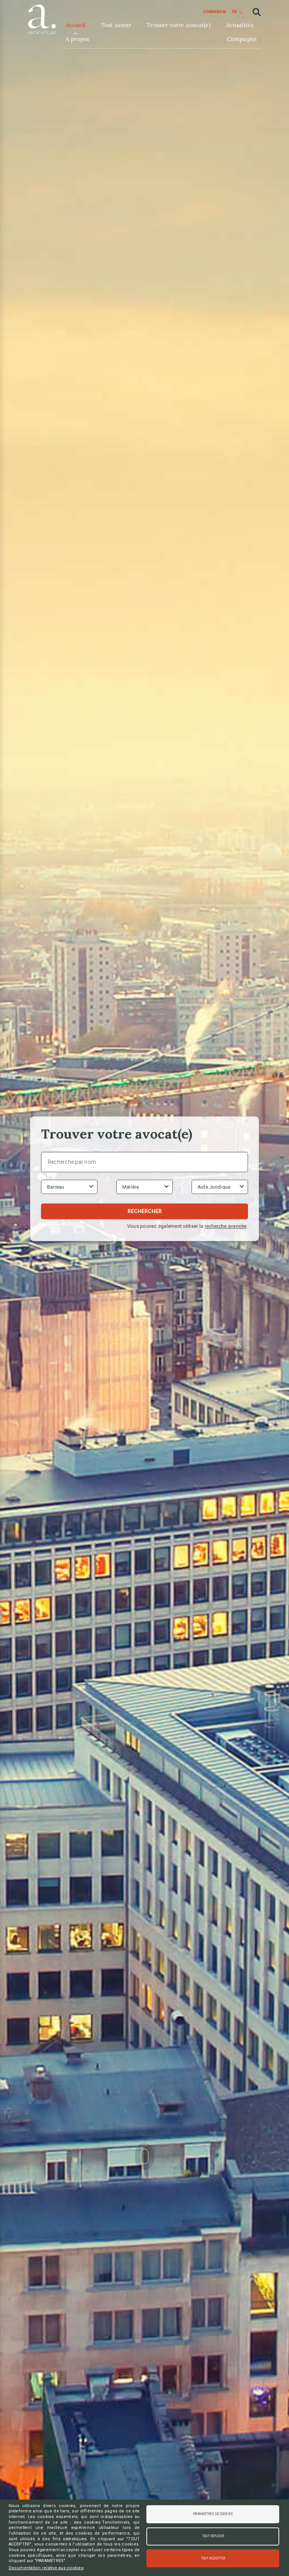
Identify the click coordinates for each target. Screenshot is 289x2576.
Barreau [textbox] (56, 1187)
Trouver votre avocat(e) (178, 25)
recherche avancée (226, 1226)
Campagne (242, 39)
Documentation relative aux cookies (46, 2568)
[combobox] (69, 1187)
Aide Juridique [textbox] (214, 1187)
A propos (77, 39)
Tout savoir (116, 25)
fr (234, 12)
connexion (214, 12)
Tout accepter (213, 2558)
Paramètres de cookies (213, 2514)
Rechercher (145, 1212)
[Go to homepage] (42, 18)
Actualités (240, 25)
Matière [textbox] (131, 1187)
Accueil (76, 25)
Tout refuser (213, 2536)
